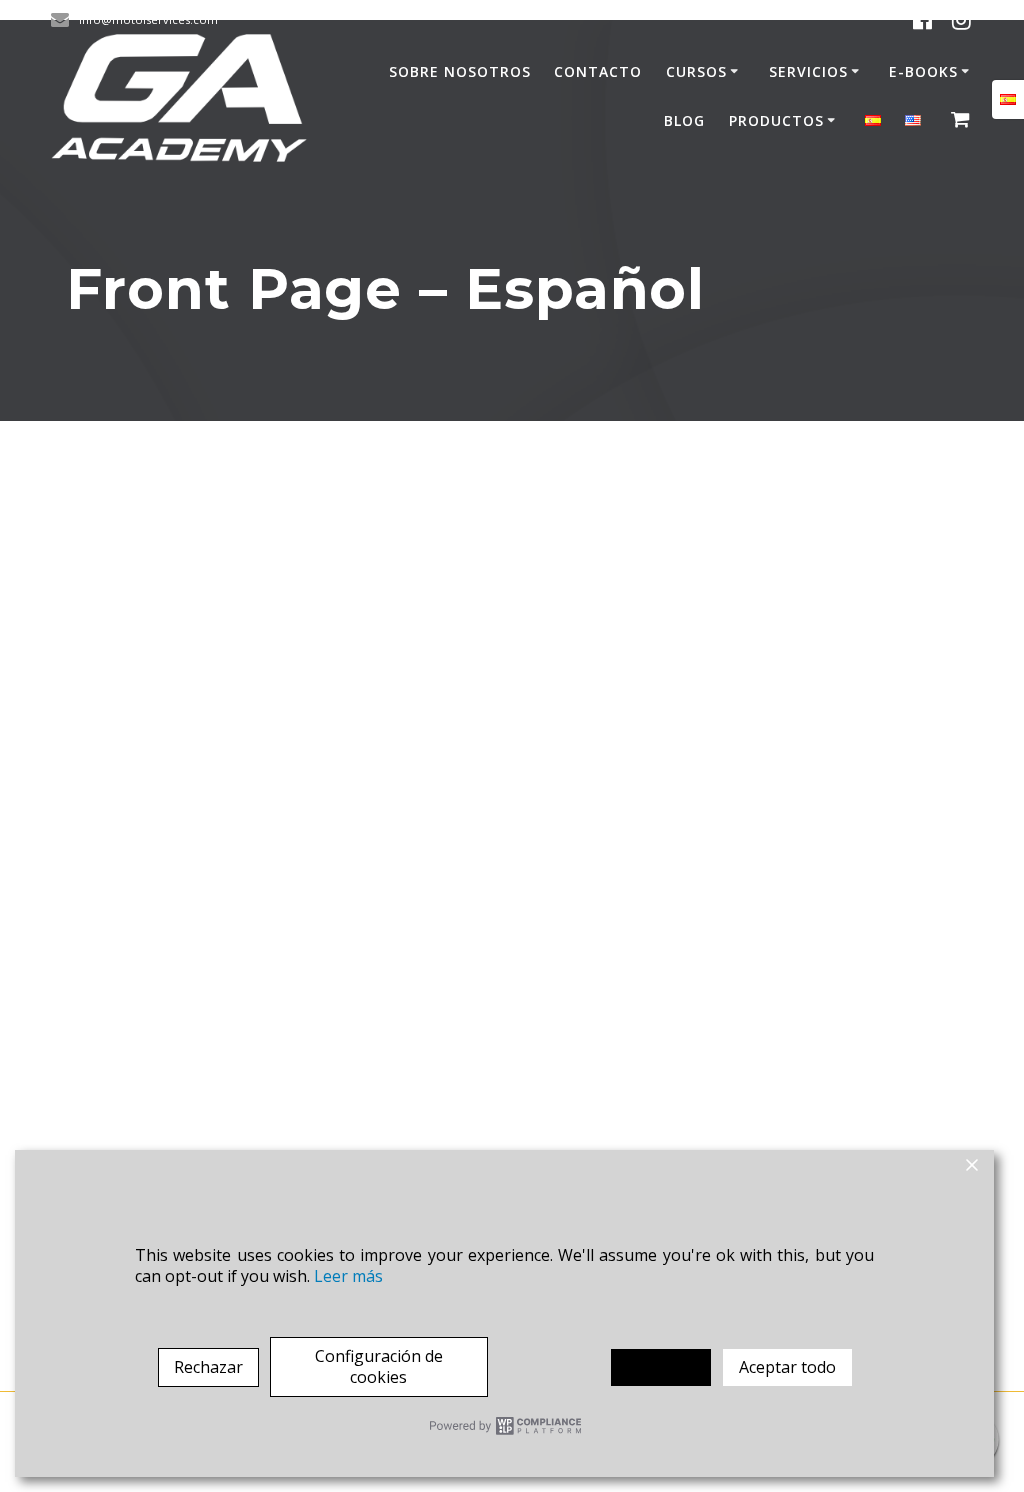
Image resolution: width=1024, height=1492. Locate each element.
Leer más (348, 1276)
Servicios (808, 71)
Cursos (696, 71)
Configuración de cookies (379, 1366)
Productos (776, 120)
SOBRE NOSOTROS (460, 71)
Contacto (598, 71)
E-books (923, 71)
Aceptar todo (787, 1367)
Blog (684, 120)
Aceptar (661, 1367)
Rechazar (208, 1367)
